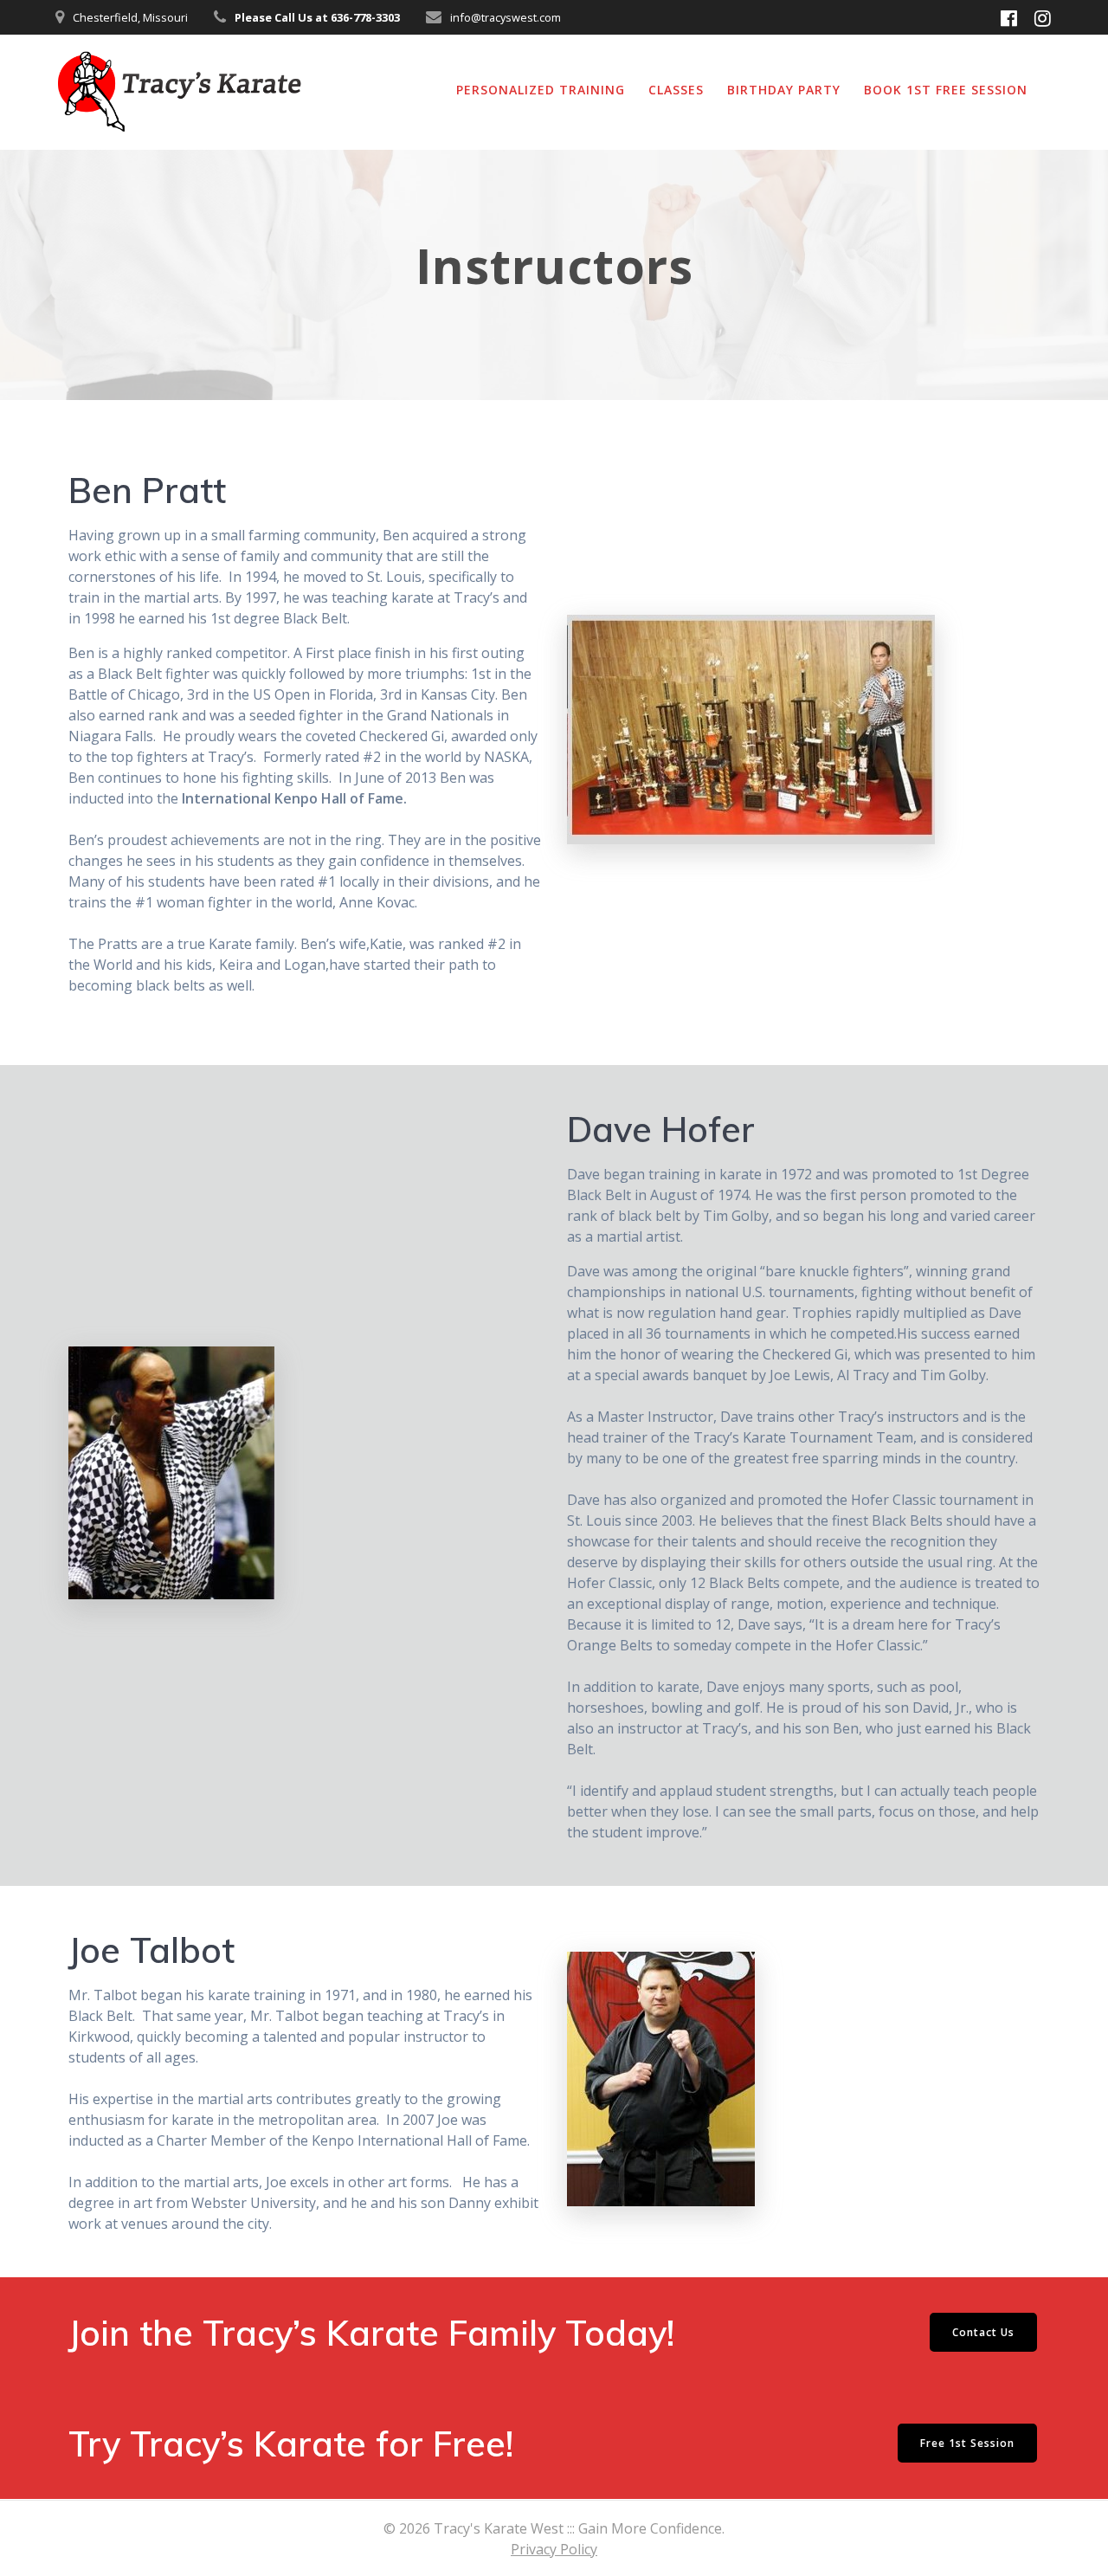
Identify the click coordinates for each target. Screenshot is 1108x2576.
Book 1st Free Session (946, 90)
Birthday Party (784, 90)
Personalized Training (541, 90)
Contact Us (983, 2332)
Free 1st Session (967, 2443)
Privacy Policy (554, 2549)
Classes (676, 90)
